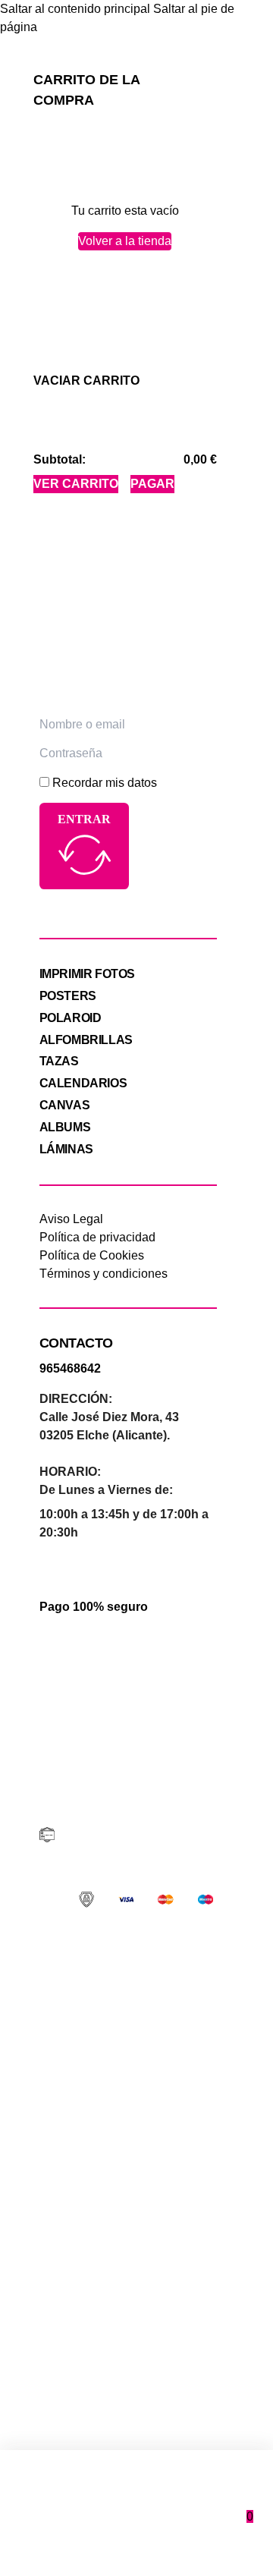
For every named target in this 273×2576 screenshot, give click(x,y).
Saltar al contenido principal (75, 9)
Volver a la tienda (125, 241)
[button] (86, 381)
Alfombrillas (86, 1040)
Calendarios (83, 1083)
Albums (65, 1127)
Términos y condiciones (104, 1274)
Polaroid (71, 1018)
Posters (68, 996)
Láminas (66, 1149)
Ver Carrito (76, 484)
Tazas (59, 1061)
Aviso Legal (71, 1219)
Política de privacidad (97, 1237)
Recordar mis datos (105, 783)
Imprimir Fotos (87, 974)
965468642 (70, 1368)
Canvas (65, 1105)
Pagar (152, 484)
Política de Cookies (92, 1255)
